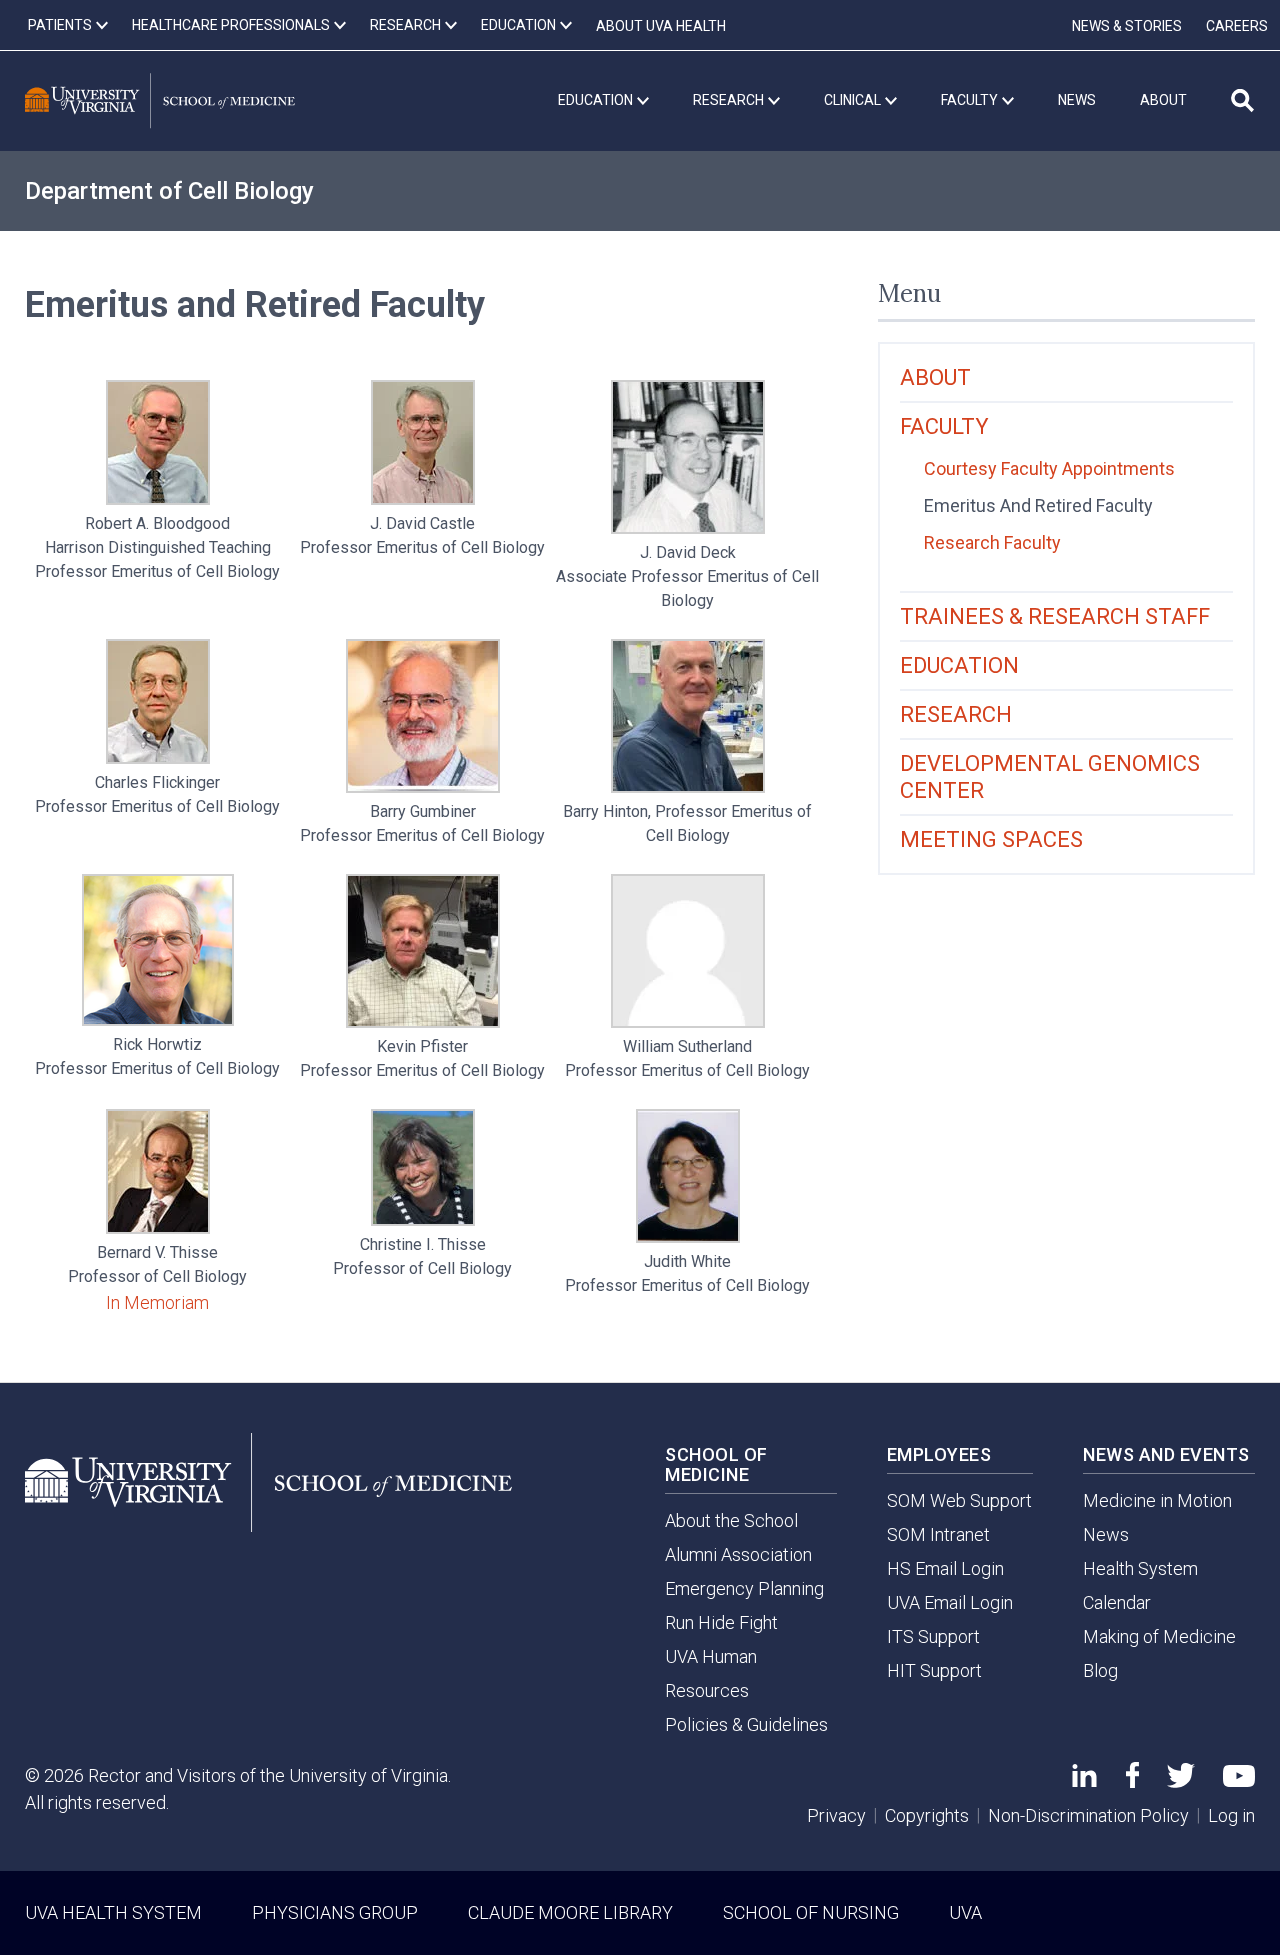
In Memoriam (157, 1302)
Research (956, 714)
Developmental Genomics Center (1050, 777)
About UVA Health (661, 26)
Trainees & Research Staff (1055, 616)
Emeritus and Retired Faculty (1038, 505)
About (935, 377)
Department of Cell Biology (169, 191)
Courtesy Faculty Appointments (1049, 468)
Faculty (944, 426)
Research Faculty (992, 542)
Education (959, 665)
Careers (1237, 26)
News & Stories (1127, 26)
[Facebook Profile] (1132, 1781)
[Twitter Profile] (1181, 1781)
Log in (1231, 1815)
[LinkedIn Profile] (1084, 1780)
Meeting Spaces (991, 839)
